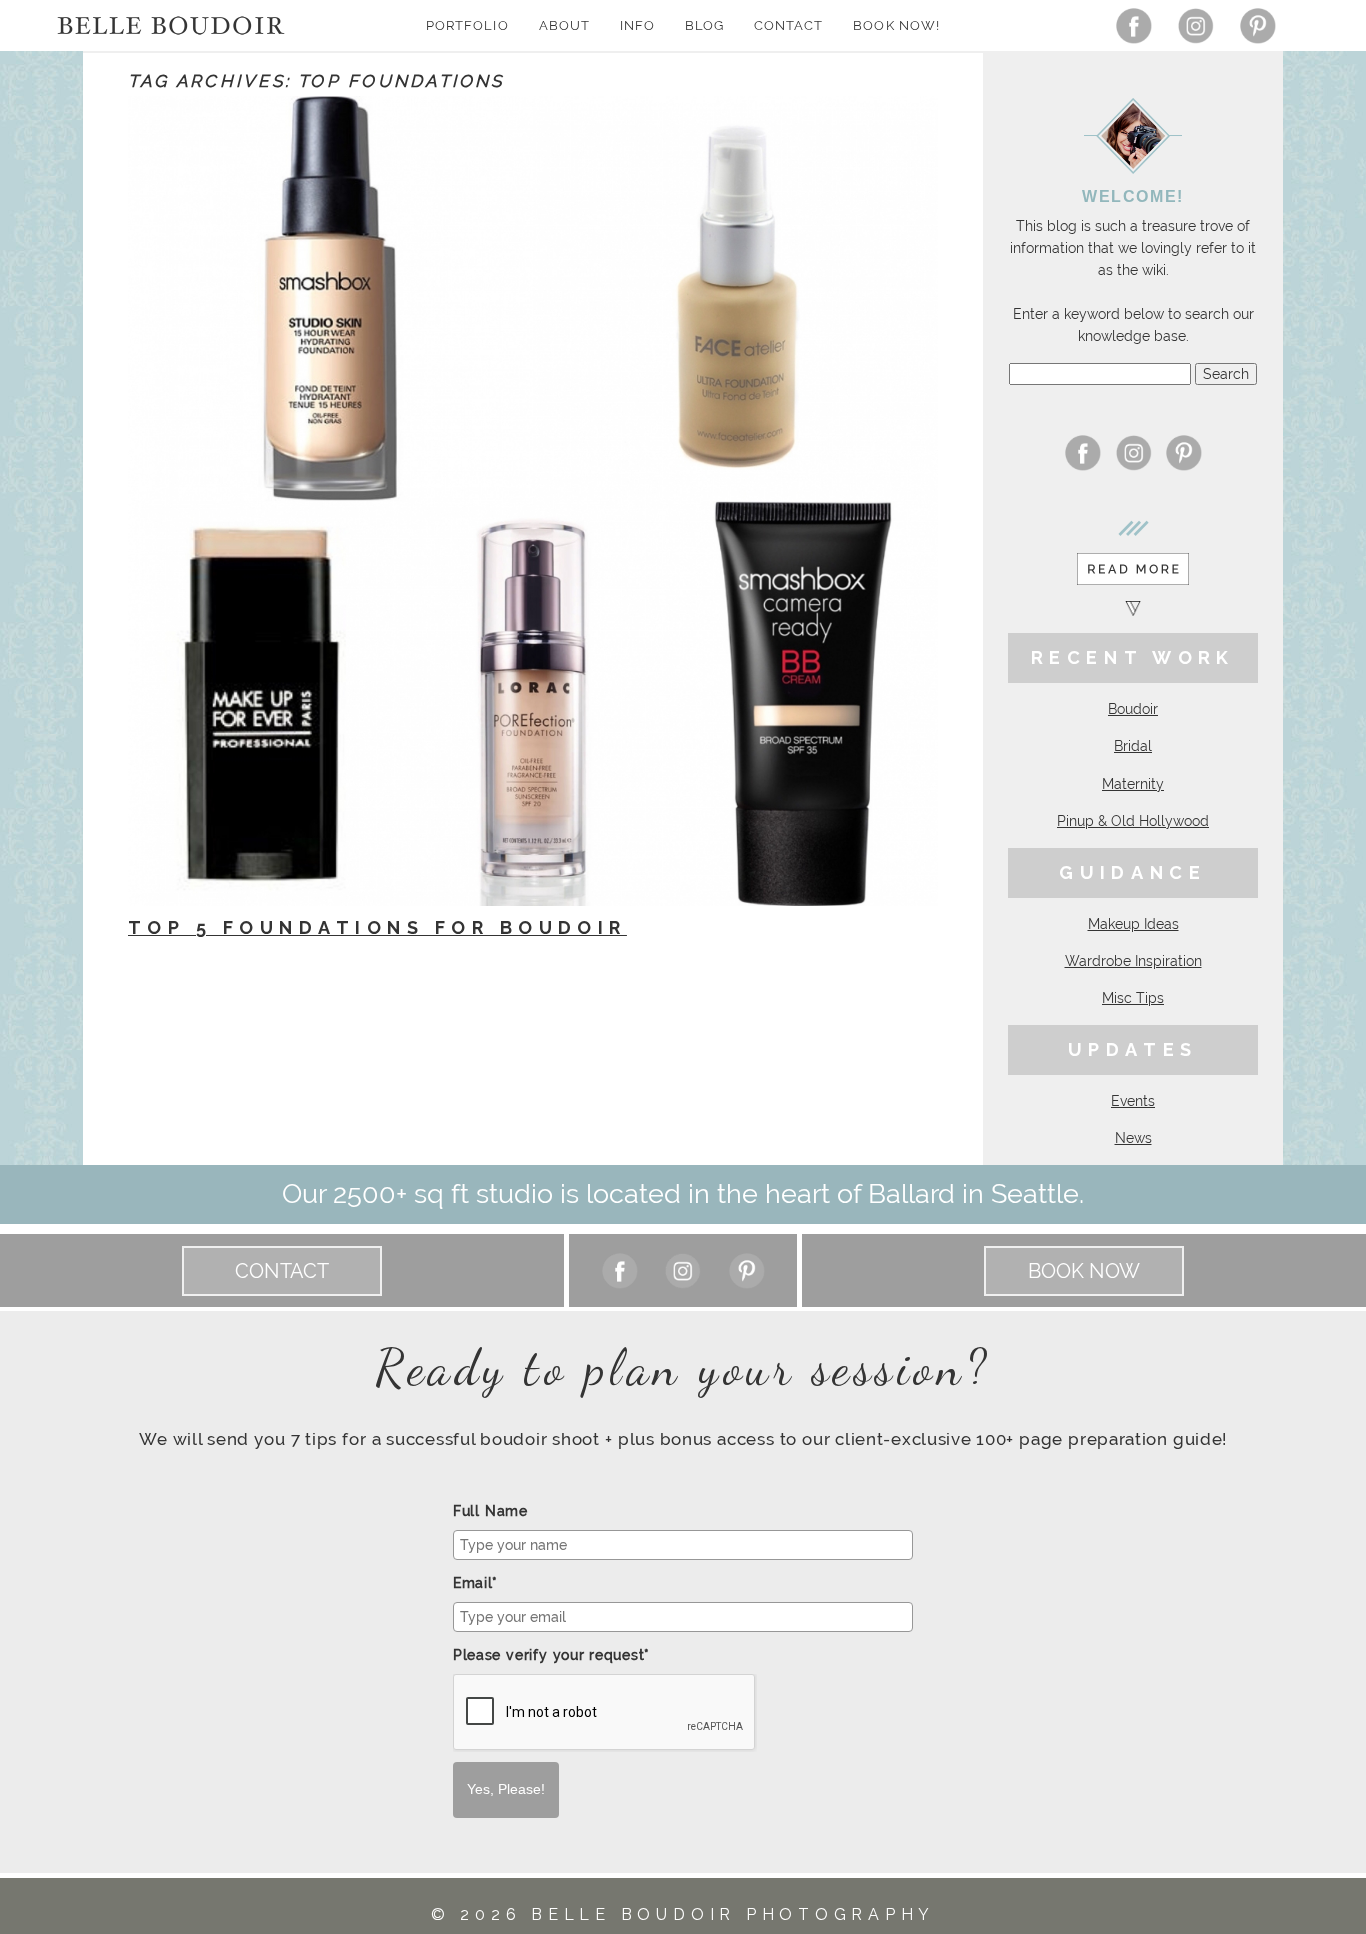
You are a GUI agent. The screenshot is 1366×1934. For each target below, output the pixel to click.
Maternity (1133, 784)
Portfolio (467, 25)
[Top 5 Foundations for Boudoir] (533, 501)
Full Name (490, 1511)
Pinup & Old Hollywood (1133, 821)
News (1133, 1138)
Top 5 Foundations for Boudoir (377, 927)
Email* (475, 1583)
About (564, 25)
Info (637, 25)
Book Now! (896, 25)
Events (1133, 1101)
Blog (704, 25)
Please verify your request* (551, 1655)
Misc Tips (1133, 998)
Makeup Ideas (1133, 924)
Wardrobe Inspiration (1133, 961)
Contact (788, 25)
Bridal (1133, 746)
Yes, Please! (506, 1789)
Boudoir (1133, 709)
